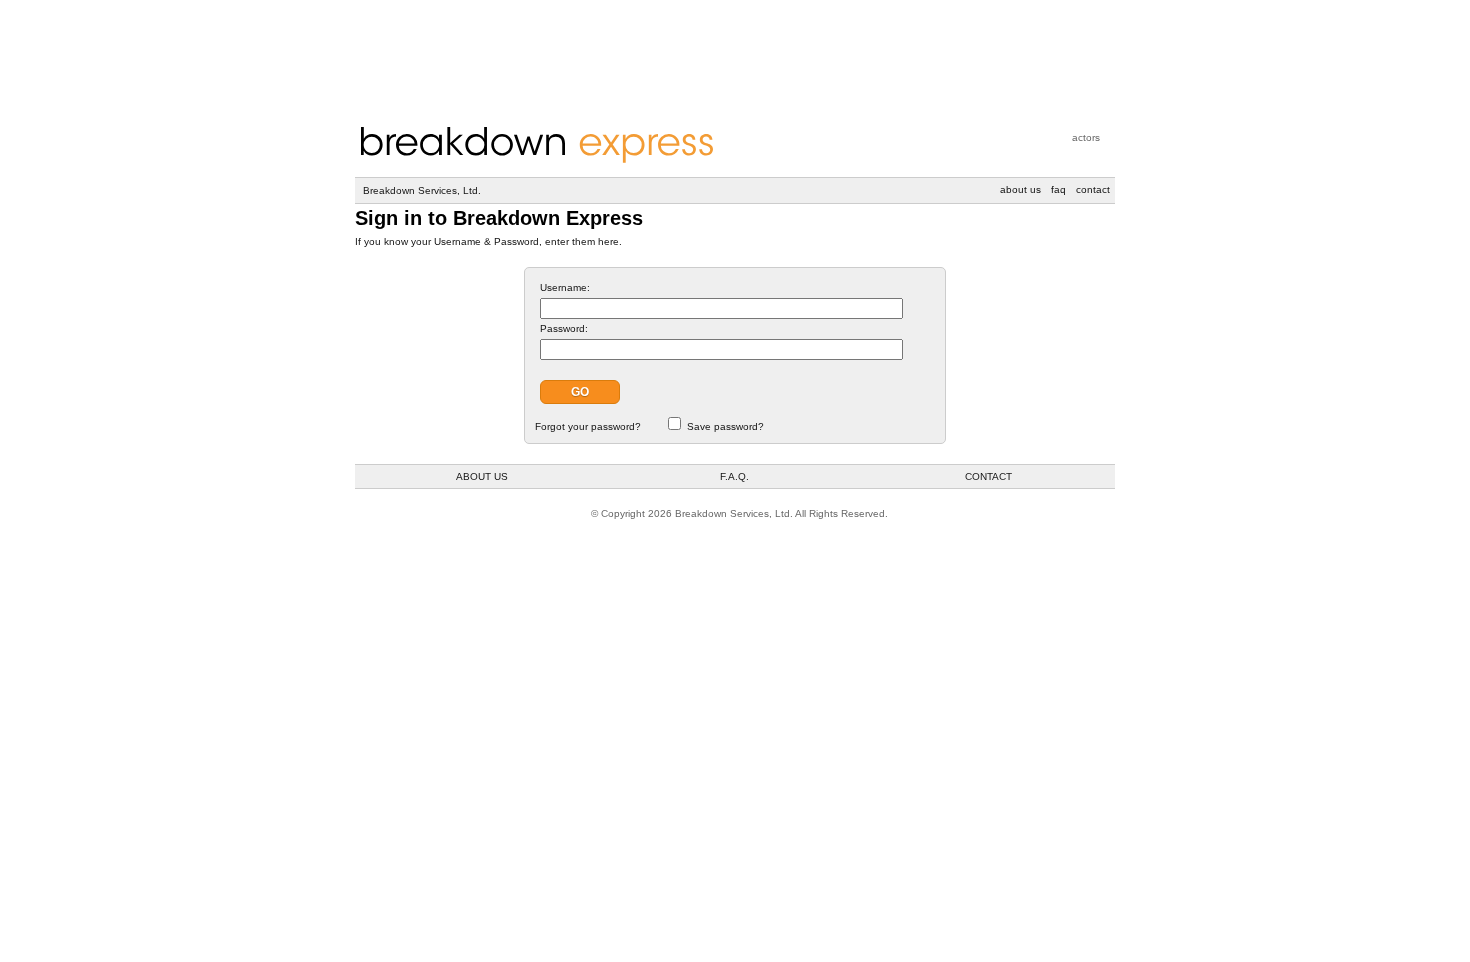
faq (1058, 189)
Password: (564, 328)
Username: (565, 287)
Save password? (725, 426)
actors (1086, 137)
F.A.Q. (734, 476)
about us (1020, 189)
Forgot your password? (588, 426)
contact (1093, 189)
